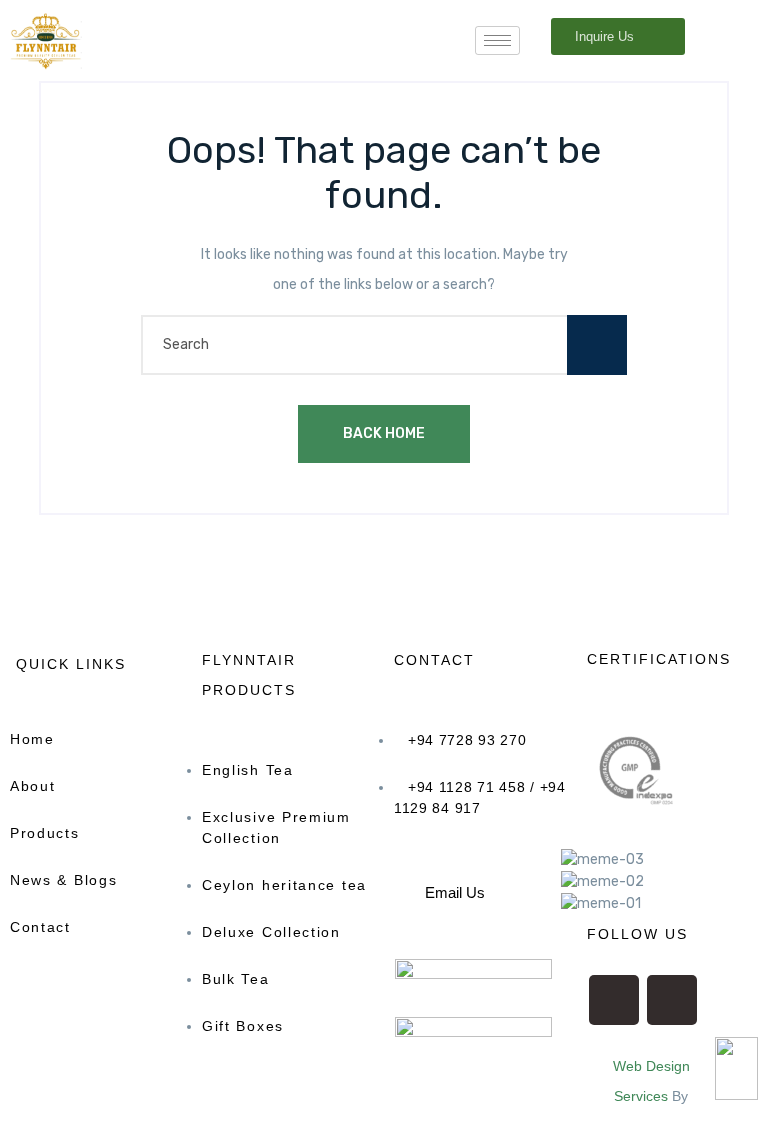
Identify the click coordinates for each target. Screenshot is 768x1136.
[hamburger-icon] (497, 40)
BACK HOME (384, 433)
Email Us (455, 892)
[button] (472, 884)
